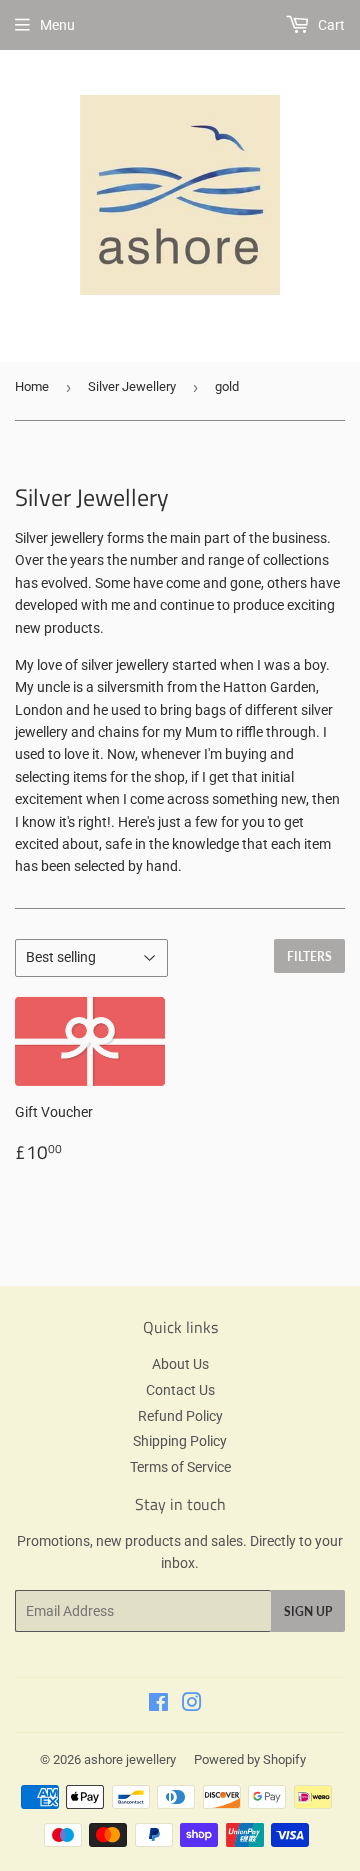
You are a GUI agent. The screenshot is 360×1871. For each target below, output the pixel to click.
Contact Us (180, 1390)
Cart (330, 25)
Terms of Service (180, 1467)
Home (32, 386)
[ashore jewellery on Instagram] (192, 1705)
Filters (309, 956)
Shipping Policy (180, 1441)
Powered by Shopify (250, 1759)
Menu (57, 25)
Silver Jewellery (132, 386)
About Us (180, 1364)
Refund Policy (180, 1416)
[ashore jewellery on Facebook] (158, 1705)
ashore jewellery (130, 1759)
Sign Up (308, 1611)
